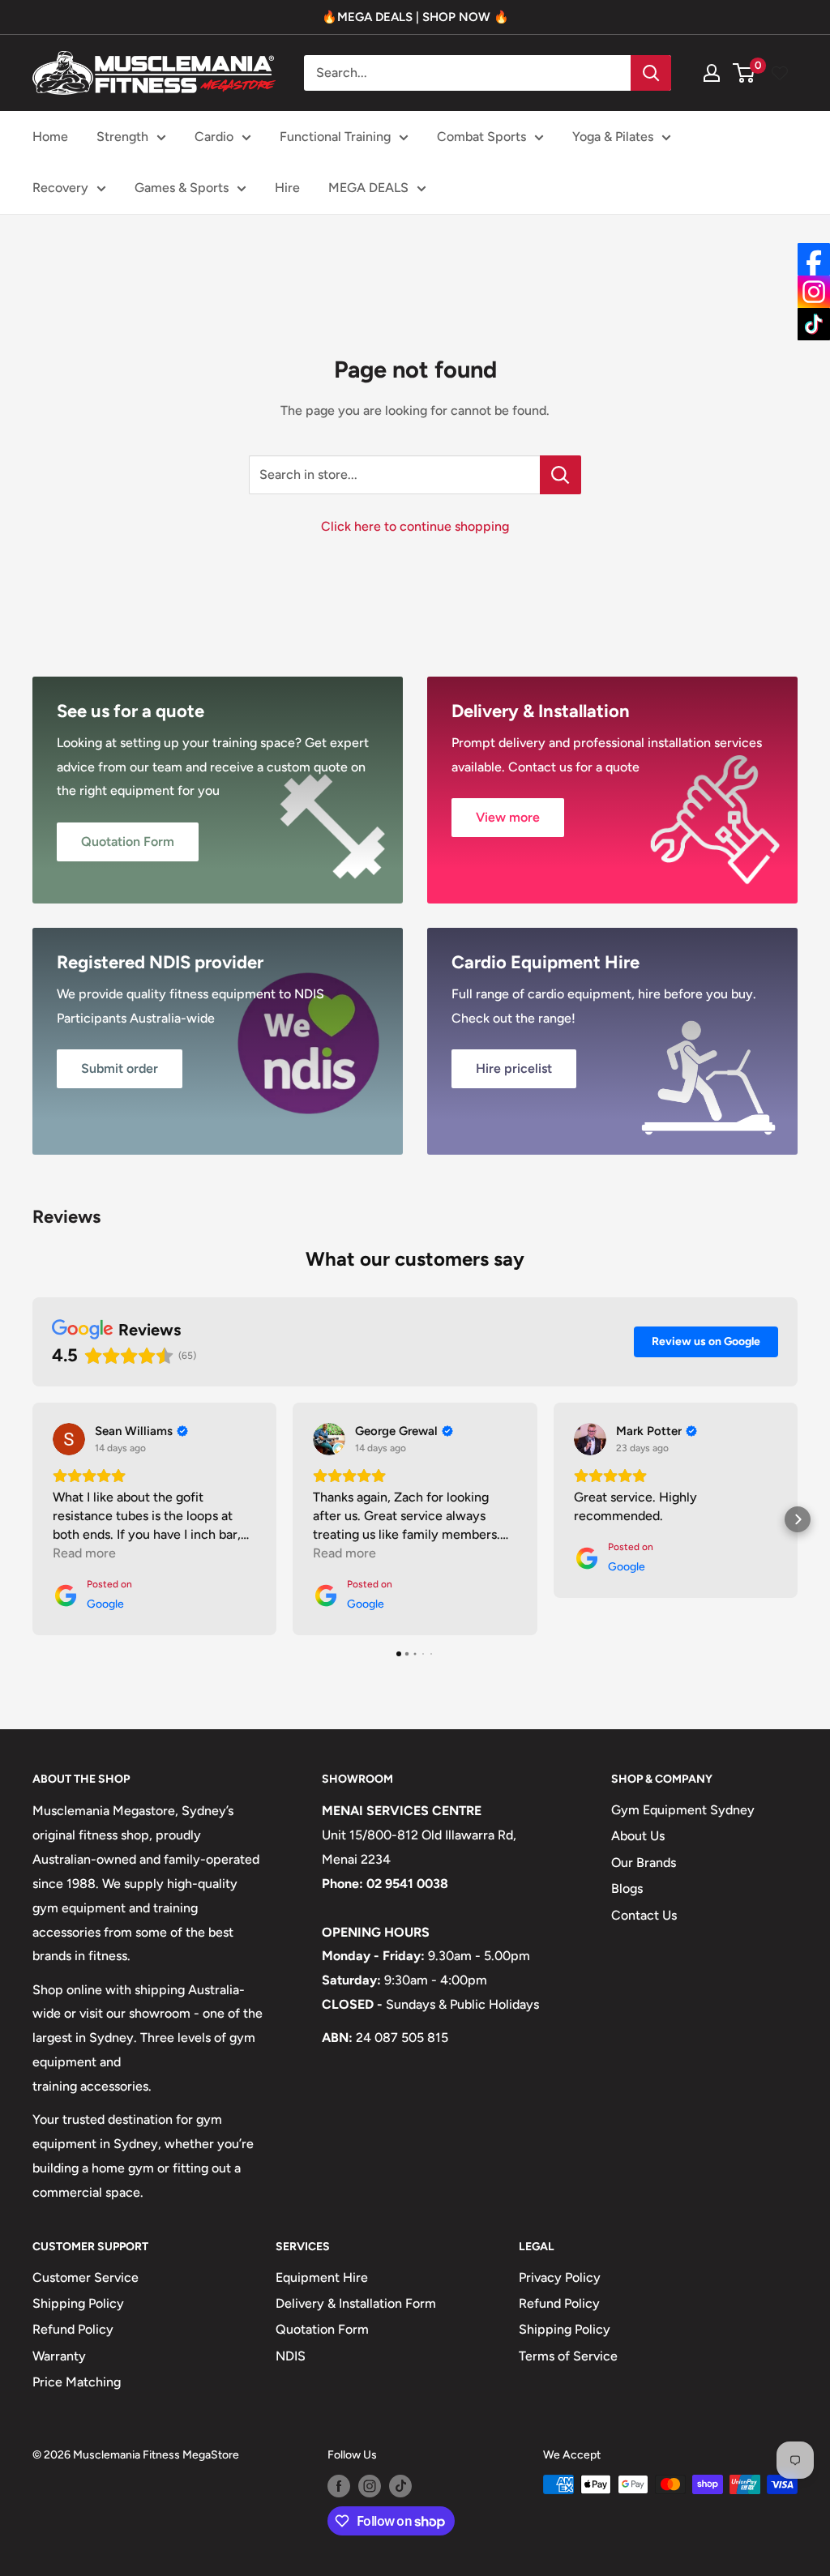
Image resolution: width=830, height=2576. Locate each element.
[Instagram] (814, 292)
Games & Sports (182, 188)
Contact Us (644, 1915)
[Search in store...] (560, 475)
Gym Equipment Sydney (683, 1810)
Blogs (627, 1888)
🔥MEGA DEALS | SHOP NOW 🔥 (415, 17)
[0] (744, 73)
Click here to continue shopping (415, 526)
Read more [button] (84, 1553)
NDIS (291, 2356)
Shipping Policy (78, 2303)
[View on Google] (69, 1439)
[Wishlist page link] (780, 73)
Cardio (214, 137)
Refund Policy (73, 2329)
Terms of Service (568, 2356)
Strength (122, 137)
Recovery (60, 188)
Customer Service (86, 2277)
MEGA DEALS (368, 188)
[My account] (712, 73)
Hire (287, 188)
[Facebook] (814, 259)
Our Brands (644, 1863)
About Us (638, 1836)
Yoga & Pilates (613, 137)
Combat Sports (481, 137)
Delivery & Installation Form (356, 2303)
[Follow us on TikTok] (400, 2486)
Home (50, 137)
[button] (32, 1519)
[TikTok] (814, 324)
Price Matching (77, 2382)
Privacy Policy (560, 2277)
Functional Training (335, 137)
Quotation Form (322, 2329)
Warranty (59, 2356)
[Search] (651, 73)
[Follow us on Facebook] (339, 2486)
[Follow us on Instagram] (370, 2486)
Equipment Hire (322, 2277)
